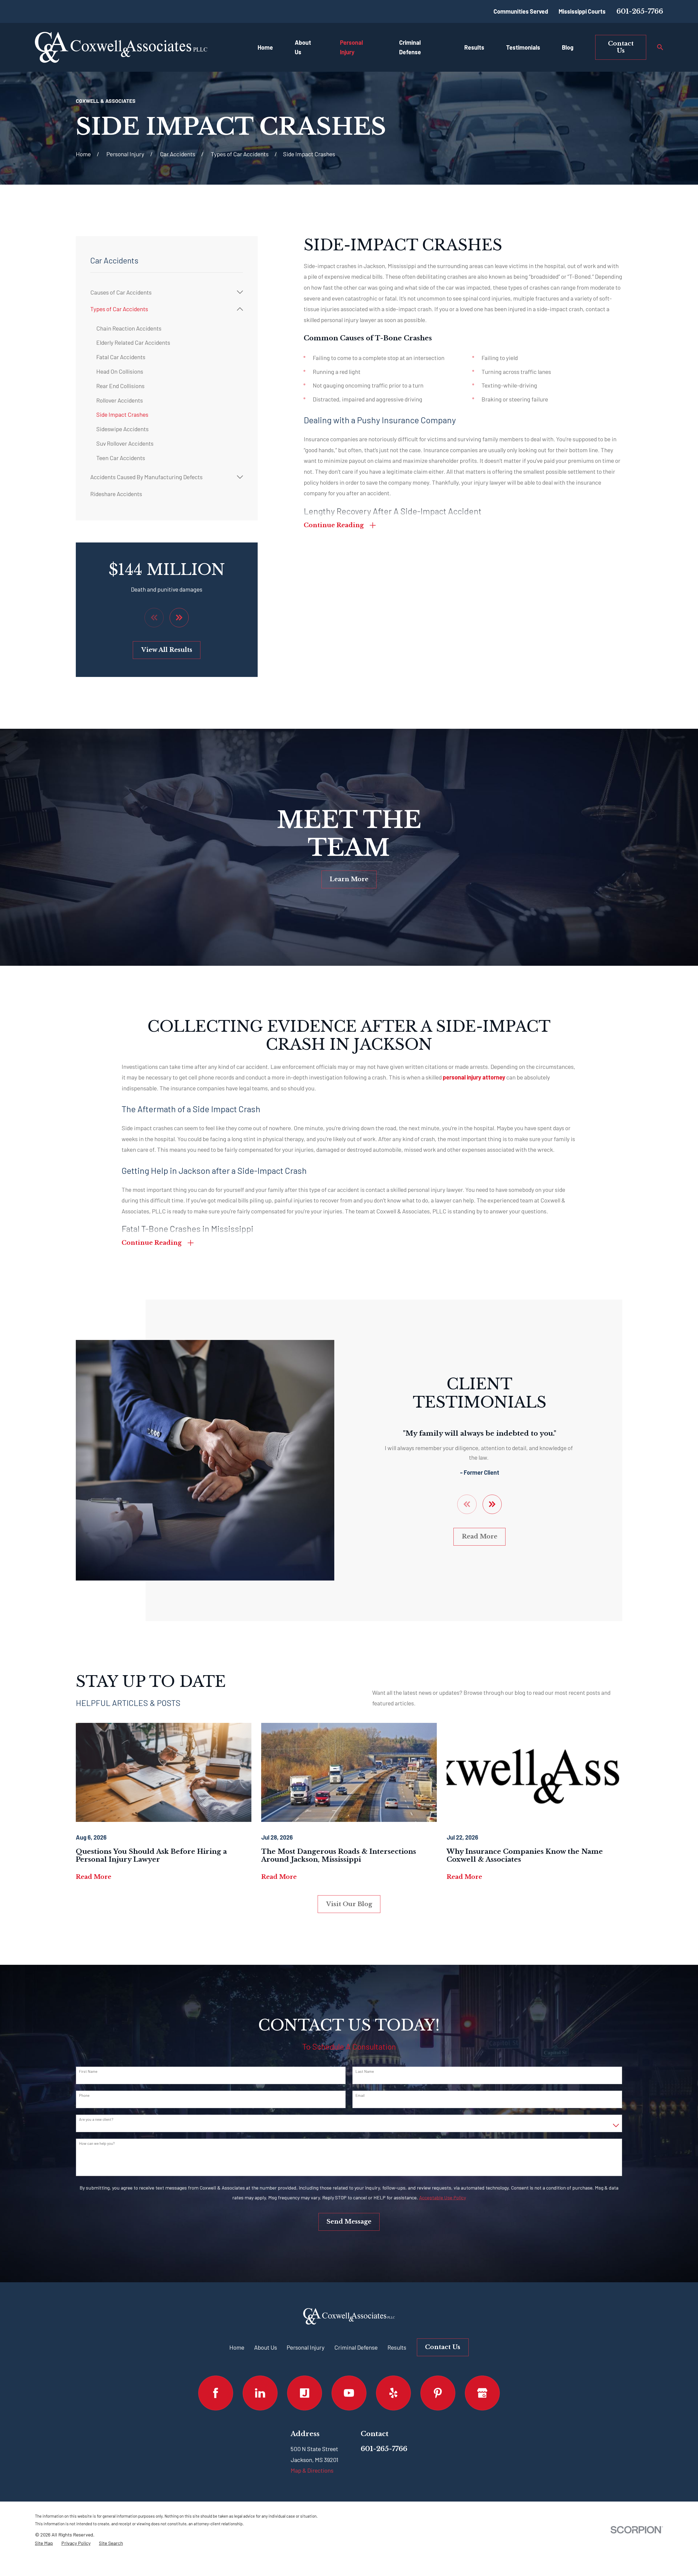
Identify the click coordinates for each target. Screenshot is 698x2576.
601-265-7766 (640, 11)
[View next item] (179, 617)
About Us (266, 2347)
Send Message (349, 2222)
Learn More (349, 879)
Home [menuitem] (265, 47)
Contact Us (621, 47)
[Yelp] (393, 2393)
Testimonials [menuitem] (523, 47)
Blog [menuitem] (568, 47)
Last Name (365, 2071)
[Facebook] (216, 2393)
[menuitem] (162, 292)
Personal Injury (306, 2347)
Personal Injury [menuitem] (351, 47)
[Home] (121, 47)
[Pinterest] (438, 2393)
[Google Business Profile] (482, 2393)
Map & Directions (312, 2470)
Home (237, 2347)
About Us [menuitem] (303, 47)
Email (360, 2095)
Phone (84, 2095)
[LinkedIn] (260, 2393)
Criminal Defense (356, 2347)
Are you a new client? (96, 2119)
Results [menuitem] (474, 47)
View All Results (167, 650)
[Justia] (304, 2393)
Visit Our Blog (349, 1904)
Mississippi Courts (582, 11)
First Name (88, 2071)
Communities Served (521, 11)
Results (397, 2347)
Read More (480, 1536)
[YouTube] (349, 2393)
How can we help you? (97, 2143)
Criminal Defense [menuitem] (410, 47)
